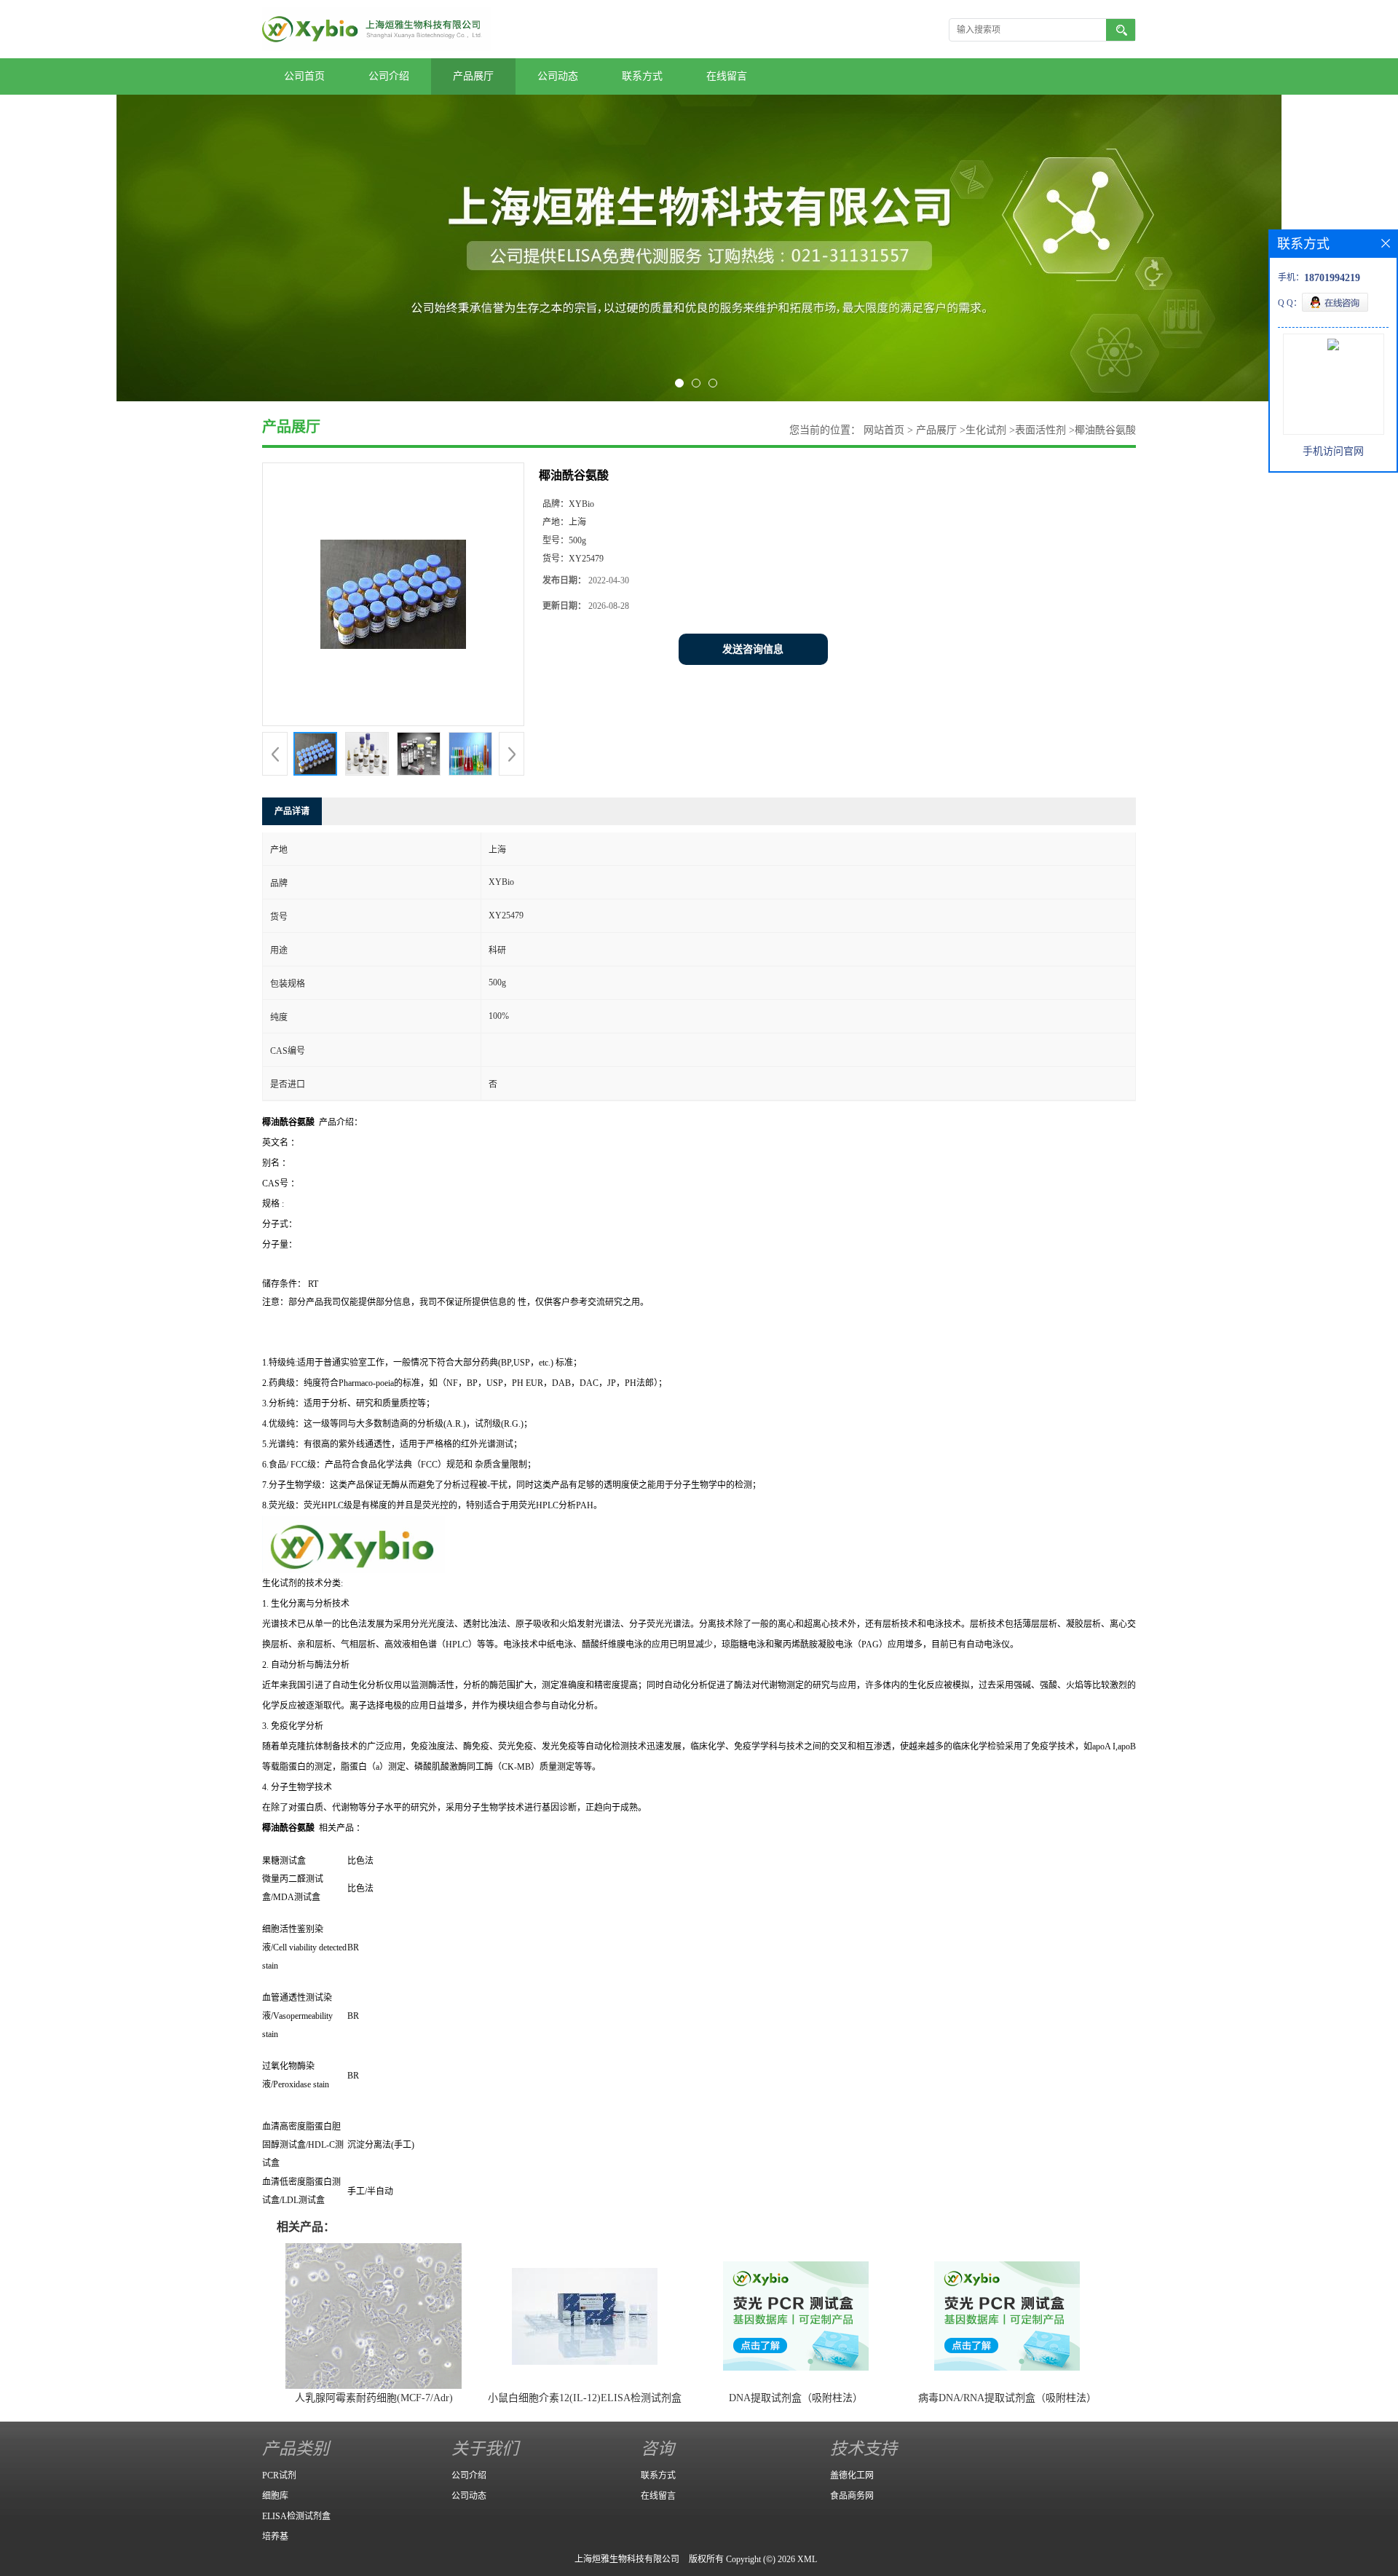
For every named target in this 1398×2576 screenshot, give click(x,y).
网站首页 (884, 430)
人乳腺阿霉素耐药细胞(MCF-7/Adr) (374, 2398)
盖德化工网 (852, 2475)
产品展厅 (473, 76)
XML (807, 2559)
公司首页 (304, 76)
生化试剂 (986, 430)
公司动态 (558, 76)
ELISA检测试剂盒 (296, 2516)
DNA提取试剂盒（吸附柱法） (796, 2398)
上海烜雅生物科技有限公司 (627, 2559)
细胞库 (275, 2496)
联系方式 (642, 76)
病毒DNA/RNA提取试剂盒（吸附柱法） (1007, 2398)
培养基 (275, 2537)
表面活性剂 (1040, 430)
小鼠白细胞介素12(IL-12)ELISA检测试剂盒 (585, 2398)
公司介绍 (389, 76)
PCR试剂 (279, 2475)
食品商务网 (852, 2496)
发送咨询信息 (753, 649)
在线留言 (727, 76)
